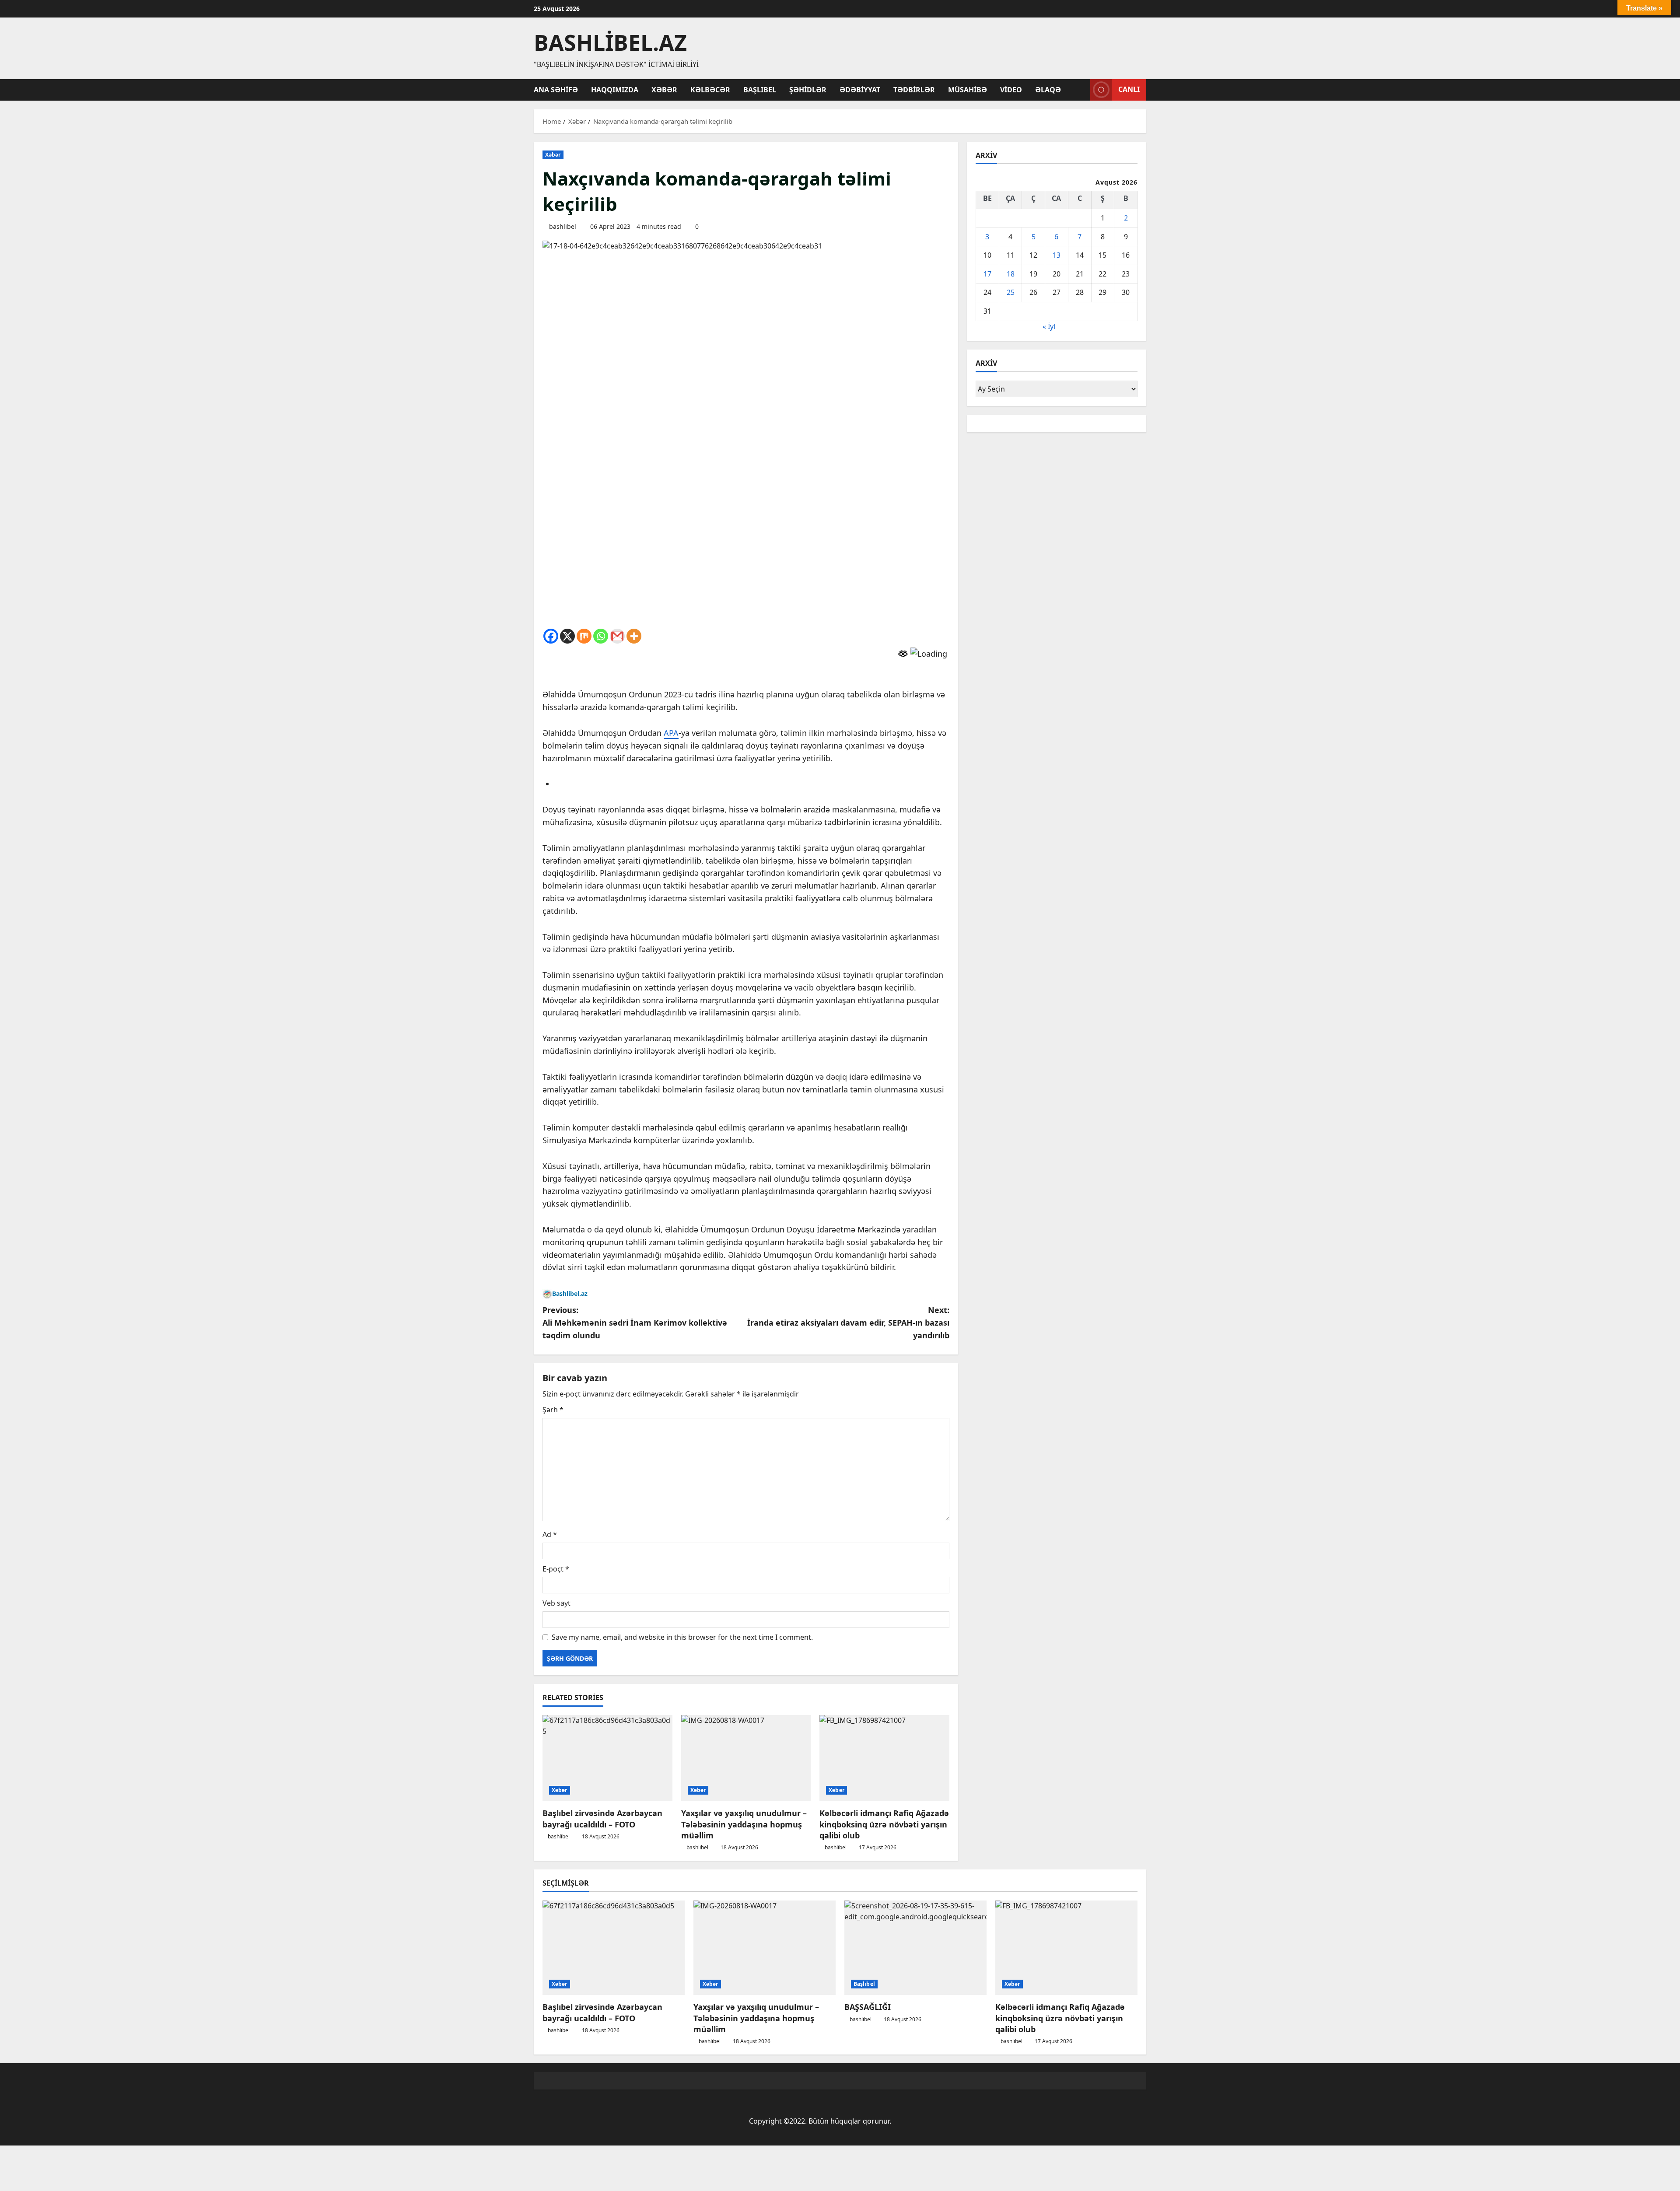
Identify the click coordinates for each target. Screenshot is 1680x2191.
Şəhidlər (808, 90)
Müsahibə (968, 90)
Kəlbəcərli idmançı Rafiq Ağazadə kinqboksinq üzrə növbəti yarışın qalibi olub (884, 1824)
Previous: (635, 1323)
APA (671, 733)
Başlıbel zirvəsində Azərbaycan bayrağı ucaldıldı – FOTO (602, 1818)
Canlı (1129, 89)
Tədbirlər (914, 90)
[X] (567, 636)
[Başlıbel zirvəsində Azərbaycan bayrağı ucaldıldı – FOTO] (607, 1758)
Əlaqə (1048, 90)
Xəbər (664, 90)
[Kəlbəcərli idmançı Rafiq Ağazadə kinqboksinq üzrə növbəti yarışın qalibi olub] (884, 1758)
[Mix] (584, 636)
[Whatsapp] (601, 636)
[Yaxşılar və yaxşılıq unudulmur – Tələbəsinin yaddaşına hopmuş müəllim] (746, 1758)
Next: (848, 1323)
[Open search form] (1081, 90)
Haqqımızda (615, 90)
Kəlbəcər (710, 90)
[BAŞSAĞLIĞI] (915, 1948)
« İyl (1049, 326)
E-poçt (556, 1569)
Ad (550, 1534)
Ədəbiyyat (860, 90)
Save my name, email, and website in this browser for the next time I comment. (682, 1637)
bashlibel (563, 226)
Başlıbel (760, 90)
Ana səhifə (556, 90)
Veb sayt (556, 1603)
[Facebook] (551, 636)
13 (1057, 255)
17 (987, 274)
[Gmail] (617, 636)
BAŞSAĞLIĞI (868, 2007)
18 (1011, 274)
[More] (634, 636)
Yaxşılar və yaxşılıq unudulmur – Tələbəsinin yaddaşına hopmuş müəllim (744, 1824)
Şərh (553, 1410)
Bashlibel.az (610, 42)
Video (1011, 90)
